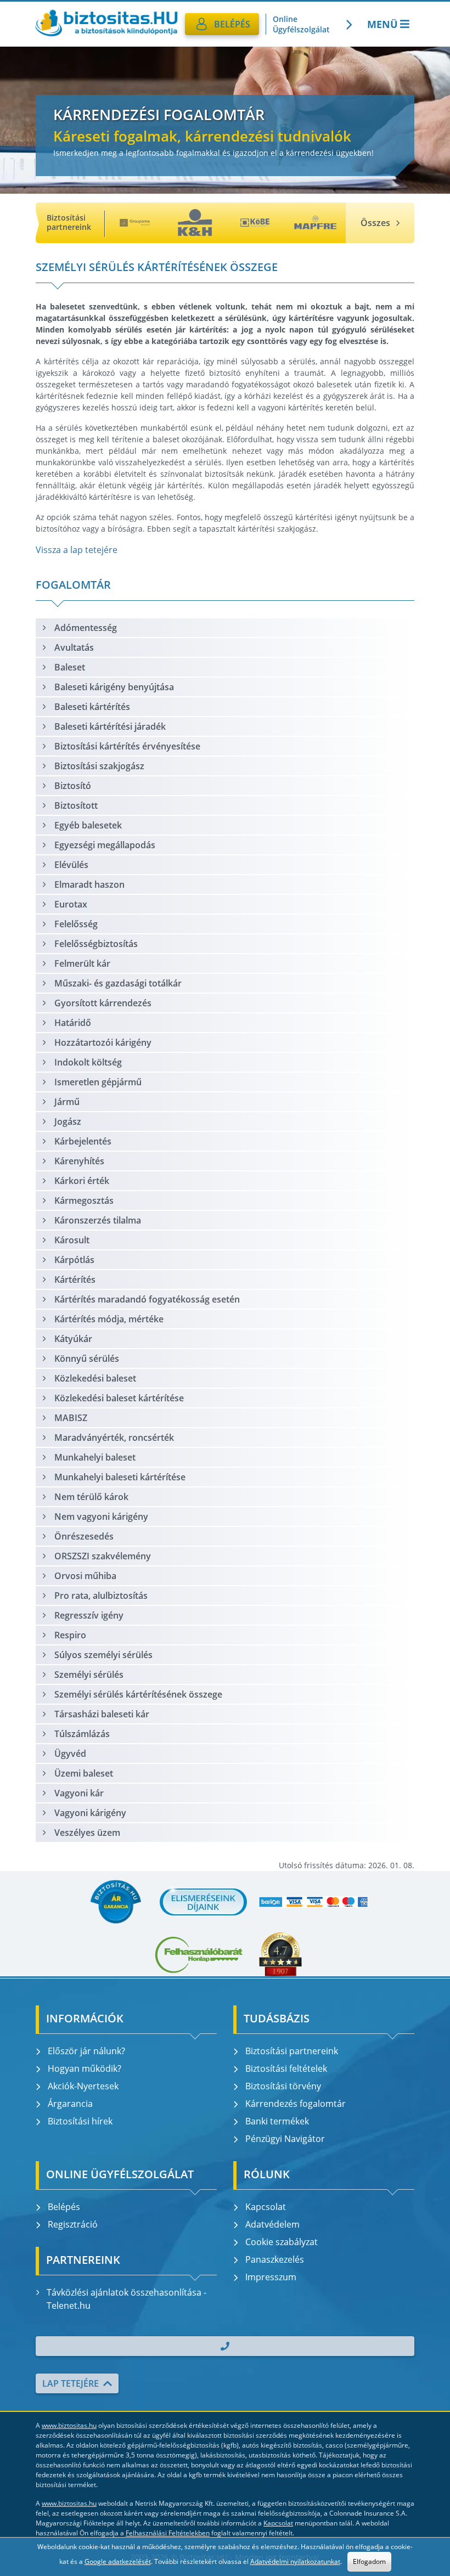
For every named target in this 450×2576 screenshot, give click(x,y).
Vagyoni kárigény (90, 1813)
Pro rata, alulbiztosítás (101, 1596)
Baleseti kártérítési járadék (110, 726)
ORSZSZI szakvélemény (103, 1556)
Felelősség (76, 924)
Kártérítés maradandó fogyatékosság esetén (147, 1299)
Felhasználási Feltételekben (168, 2533)
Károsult (72, 1240)
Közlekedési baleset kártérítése (119, 1398)
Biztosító (73, 786)
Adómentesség (86, 628)
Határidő (73, 1023)
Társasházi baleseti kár (102, 1714)
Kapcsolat (266, 2207)
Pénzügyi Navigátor (285, 2139)
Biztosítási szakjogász (99, 766)
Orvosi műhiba (85, 1576)
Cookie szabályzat (282, 2242)
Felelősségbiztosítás (96, 944)
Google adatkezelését (118, 2561)
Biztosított (76, 805)
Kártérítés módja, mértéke (109, 1319)
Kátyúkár (73, 1339)
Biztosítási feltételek (286, 2068)
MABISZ (71, 1418)
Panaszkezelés (275, 2259)
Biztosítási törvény (283, 2086)
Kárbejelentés (83, 1141)
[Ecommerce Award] (280, 1954)
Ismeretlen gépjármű (98, 1082)
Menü (383, 24)
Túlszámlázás (82, 1734)
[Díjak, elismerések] (204, 1902)
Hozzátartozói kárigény (103, 1042)
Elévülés (71, 865)
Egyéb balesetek (88, 825)
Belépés (64, 2207)
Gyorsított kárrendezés (103, 1003)
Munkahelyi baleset (95, 1457)
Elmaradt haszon (89, 884)
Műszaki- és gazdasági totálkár (118, 983)
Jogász (68, 1121)
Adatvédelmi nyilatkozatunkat (295, 2561)
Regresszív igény (89, 1615)
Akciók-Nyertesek (83, 2086)
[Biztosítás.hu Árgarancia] (116, 1902)
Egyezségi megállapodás (105, 845)
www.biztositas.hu (69, 2425)
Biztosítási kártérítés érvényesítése (127, 746)
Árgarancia (70, 2104)
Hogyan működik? (85, 2068)
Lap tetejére (71, 2383)
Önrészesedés (84, 1536)
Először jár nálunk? (86, 2051)
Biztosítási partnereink (292, 2051)
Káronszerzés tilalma (98, 1220)
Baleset (70, 667)
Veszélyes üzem (87, 1833)
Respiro (70, 1635)
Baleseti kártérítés (92, 707)
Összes (375, 223)
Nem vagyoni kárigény (101, 1517)
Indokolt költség (88, 1062)
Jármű (67, 1102)
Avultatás (74, 647)
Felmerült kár (82, 963)
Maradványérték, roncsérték (114, 1438)
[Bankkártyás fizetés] (313, 1902)
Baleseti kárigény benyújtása (114, 687)
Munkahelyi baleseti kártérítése (120, 1477)
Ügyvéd (70, 1754)
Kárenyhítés (79, 1161)
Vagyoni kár (79, 1793)
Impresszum (271, 2277)
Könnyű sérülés (87, 1359)
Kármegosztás (84, 1200)
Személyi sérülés (89, 1675)
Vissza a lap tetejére (77, 550)
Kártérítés (75, 1279)
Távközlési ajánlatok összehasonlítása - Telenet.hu (126, 2299)
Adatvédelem (272, 2224)
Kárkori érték (82, 1181)
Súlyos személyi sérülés (103, 1655)
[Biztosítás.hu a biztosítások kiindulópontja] (106, 24)
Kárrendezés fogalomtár (296, 2104)
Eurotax (71, 904)
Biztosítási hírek (80, 2121)
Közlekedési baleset (95, 1378)
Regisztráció (73, 2224)
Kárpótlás (74, 1260)
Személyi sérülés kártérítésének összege (138, 1694)
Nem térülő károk (91, 1497)
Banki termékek (277, 2121)
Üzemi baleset (84, 1773)
